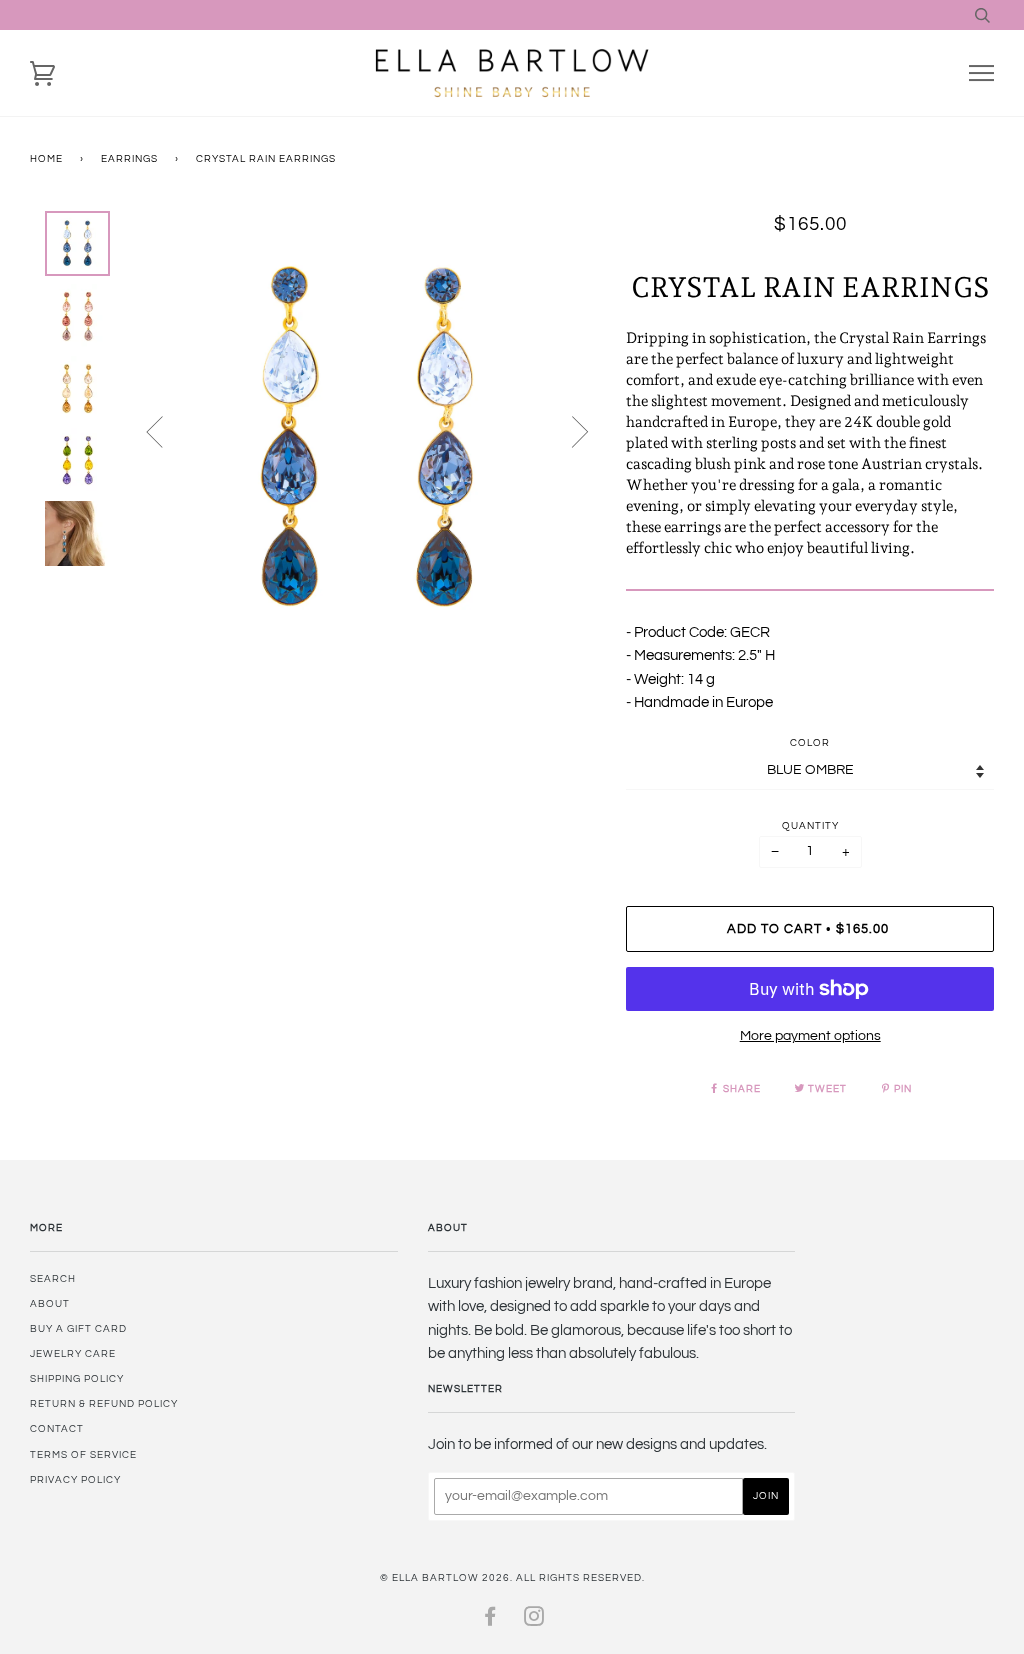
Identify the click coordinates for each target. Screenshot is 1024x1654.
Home (46, 159)
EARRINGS (129, 159)
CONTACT (57, 1429)
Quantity (810, 826)
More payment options (810, 1036)
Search (53, 1279)
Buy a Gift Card (78, 1329)
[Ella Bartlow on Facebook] (490, 1621)
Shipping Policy (77, 1379)
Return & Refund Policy (104, 1404)
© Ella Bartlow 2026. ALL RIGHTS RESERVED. (512, 1578)
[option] (368, 439)
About (50, 1304)
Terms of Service (83, 1455)
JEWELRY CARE (73, 1354)
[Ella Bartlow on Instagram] (534, 1621)
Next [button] (568, 431)
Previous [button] (166, 431)
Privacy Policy (75, 1480)
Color (810, 743)
